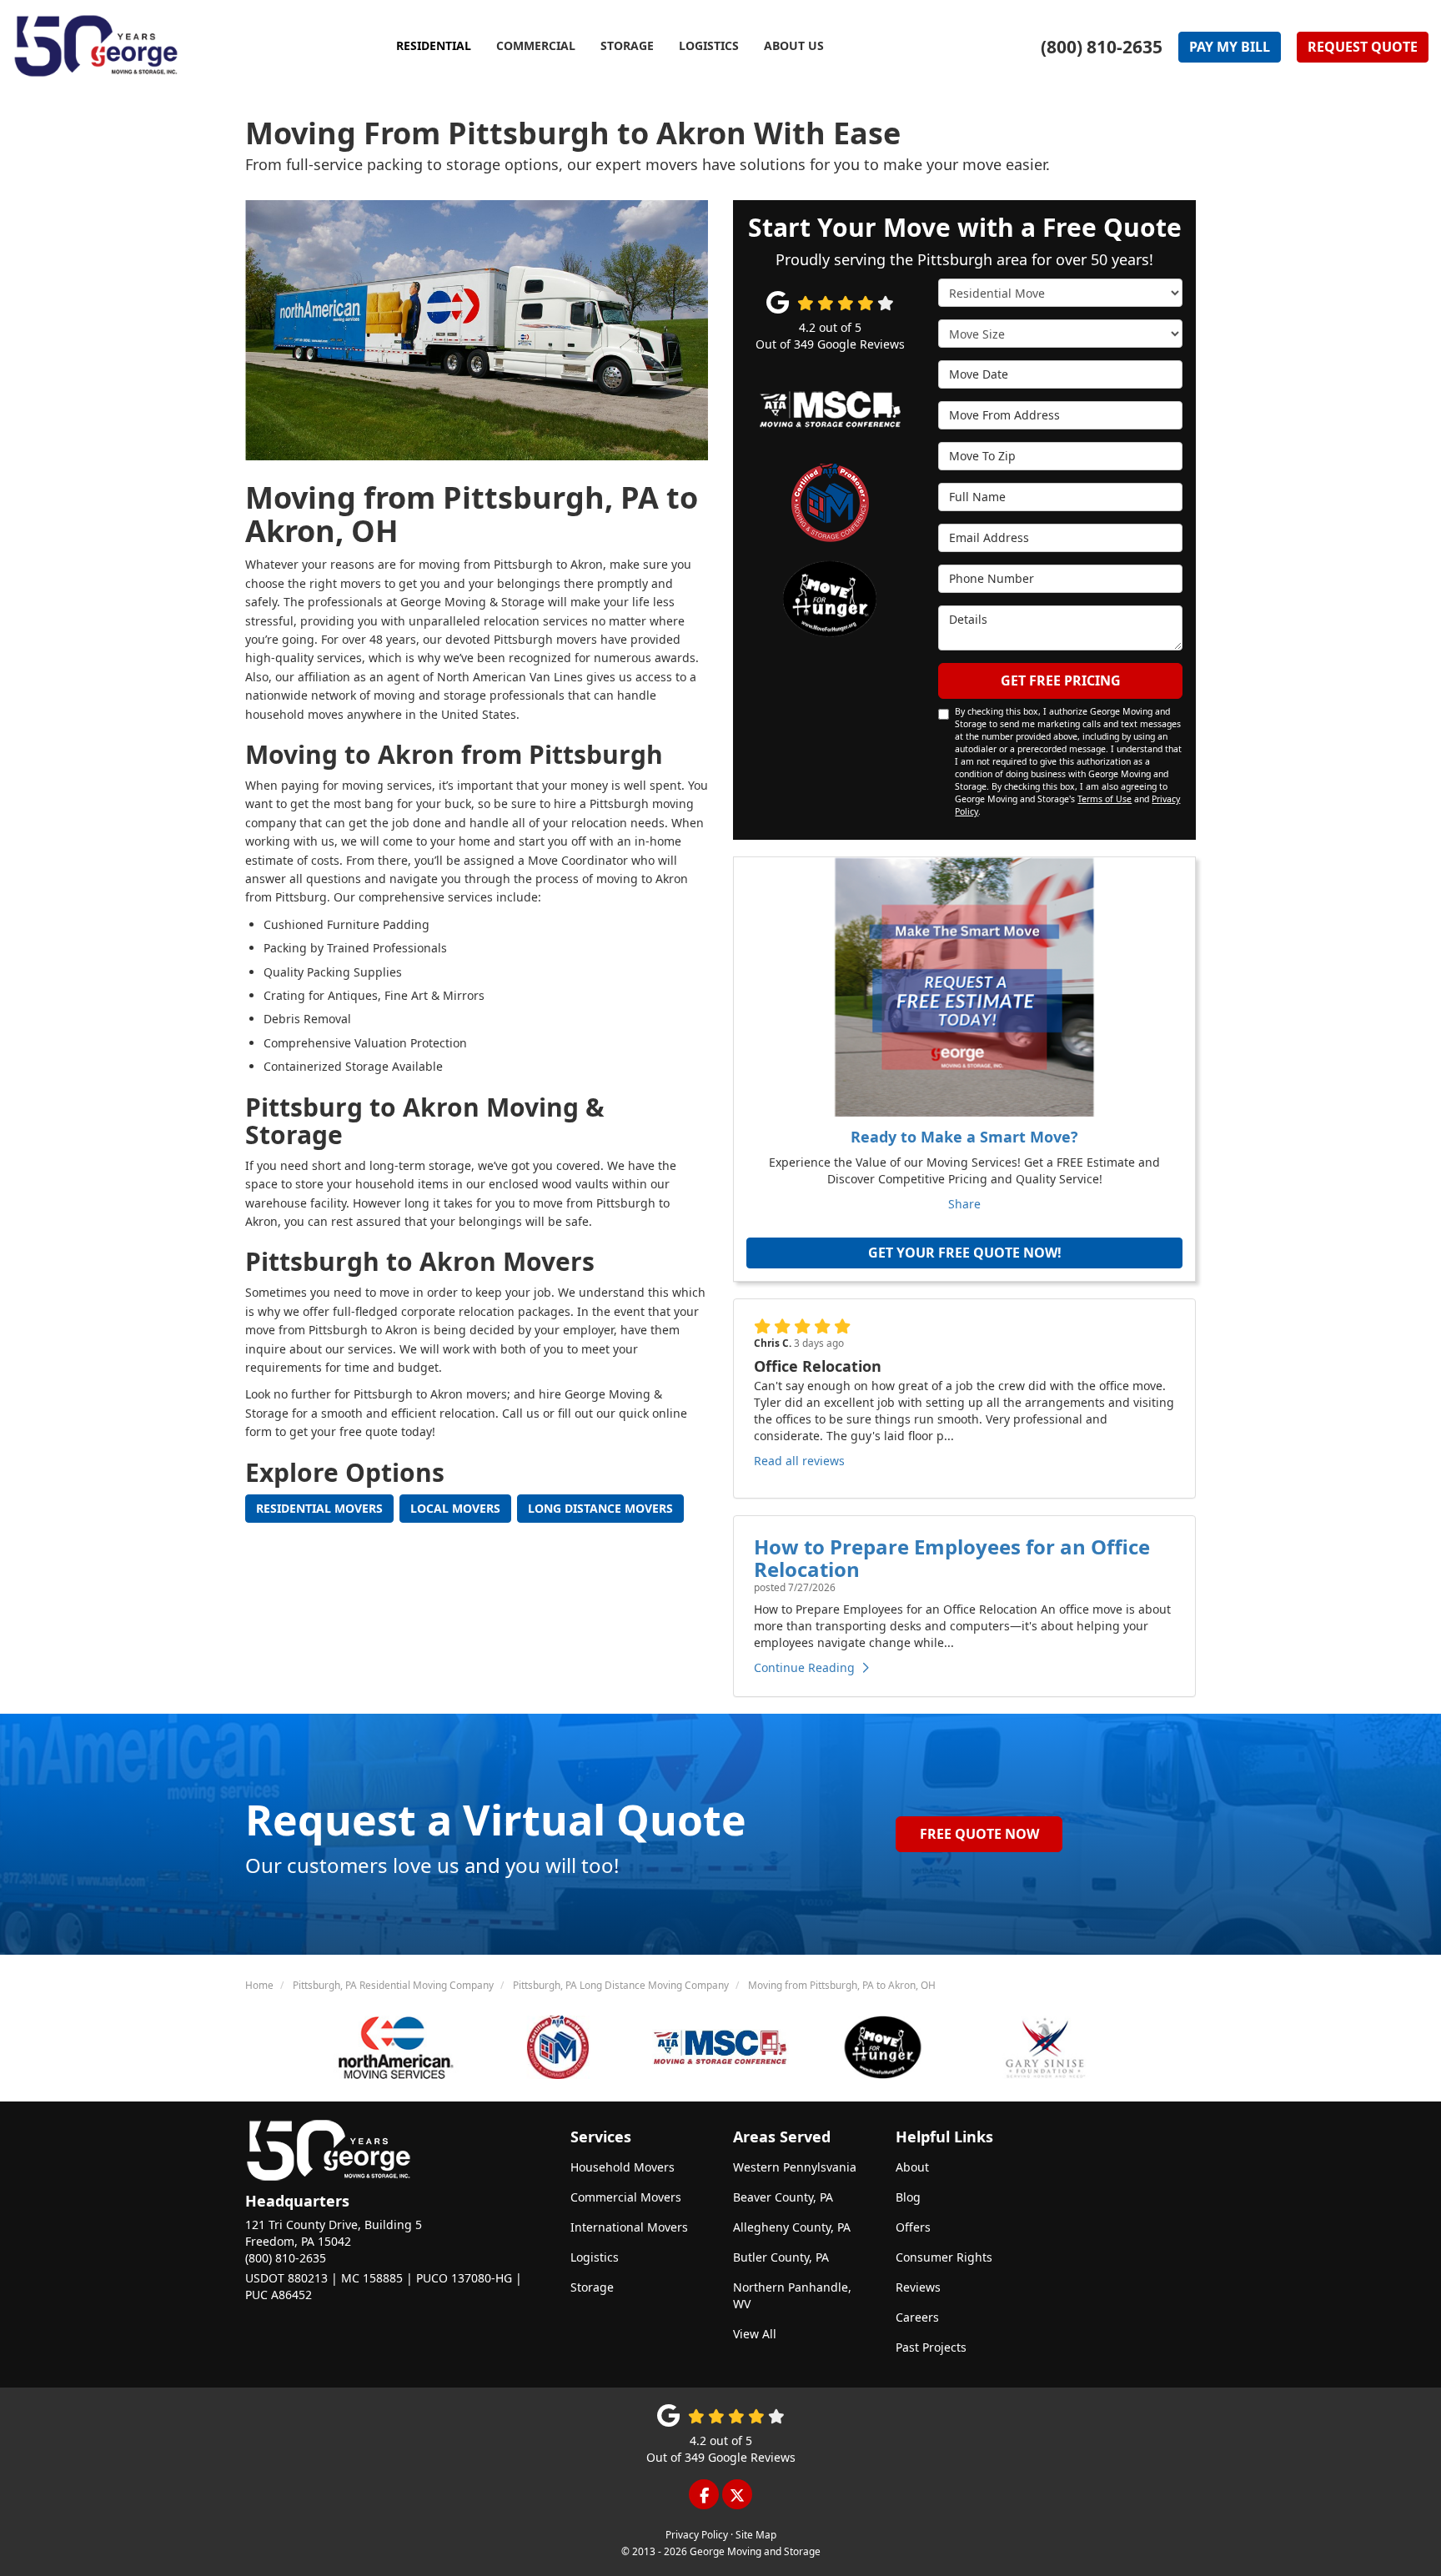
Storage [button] (627, 45)
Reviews (918, 2287)
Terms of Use (1105, 799)
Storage (592, 2287)
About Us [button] (794, 45)
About (912, 2167)
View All (755, 2334)
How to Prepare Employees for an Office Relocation (952, 1557)
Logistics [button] (709, 45)
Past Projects (931, 2347)
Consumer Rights (944, 2257)
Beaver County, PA (783, 2197)
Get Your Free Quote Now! (965, 1253)
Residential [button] (434, 45)
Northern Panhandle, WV (792, 2295)
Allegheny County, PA (792, 2227)
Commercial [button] (536, 45)
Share (964, 1204)
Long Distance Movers (600, 1508)
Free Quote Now (979, 1834)
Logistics (595, 2257)
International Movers (629, 2227)
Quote (1363, 47)
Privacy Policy (697, 2534)
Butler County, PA (781, 2257)
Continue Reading (804, 1667)
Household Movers (623, 2167)
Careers (917, 2317)
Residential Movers (319, 1508)
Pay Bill (1230, 47)
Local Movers (455, 1508)
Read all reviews (799, 1461)
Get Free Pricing (1061, 680)
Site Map (756, 2534)
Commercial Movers (626, 2197)
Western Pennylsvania (795, 2167)
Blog (908, 2197)
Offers (913, 2227)
